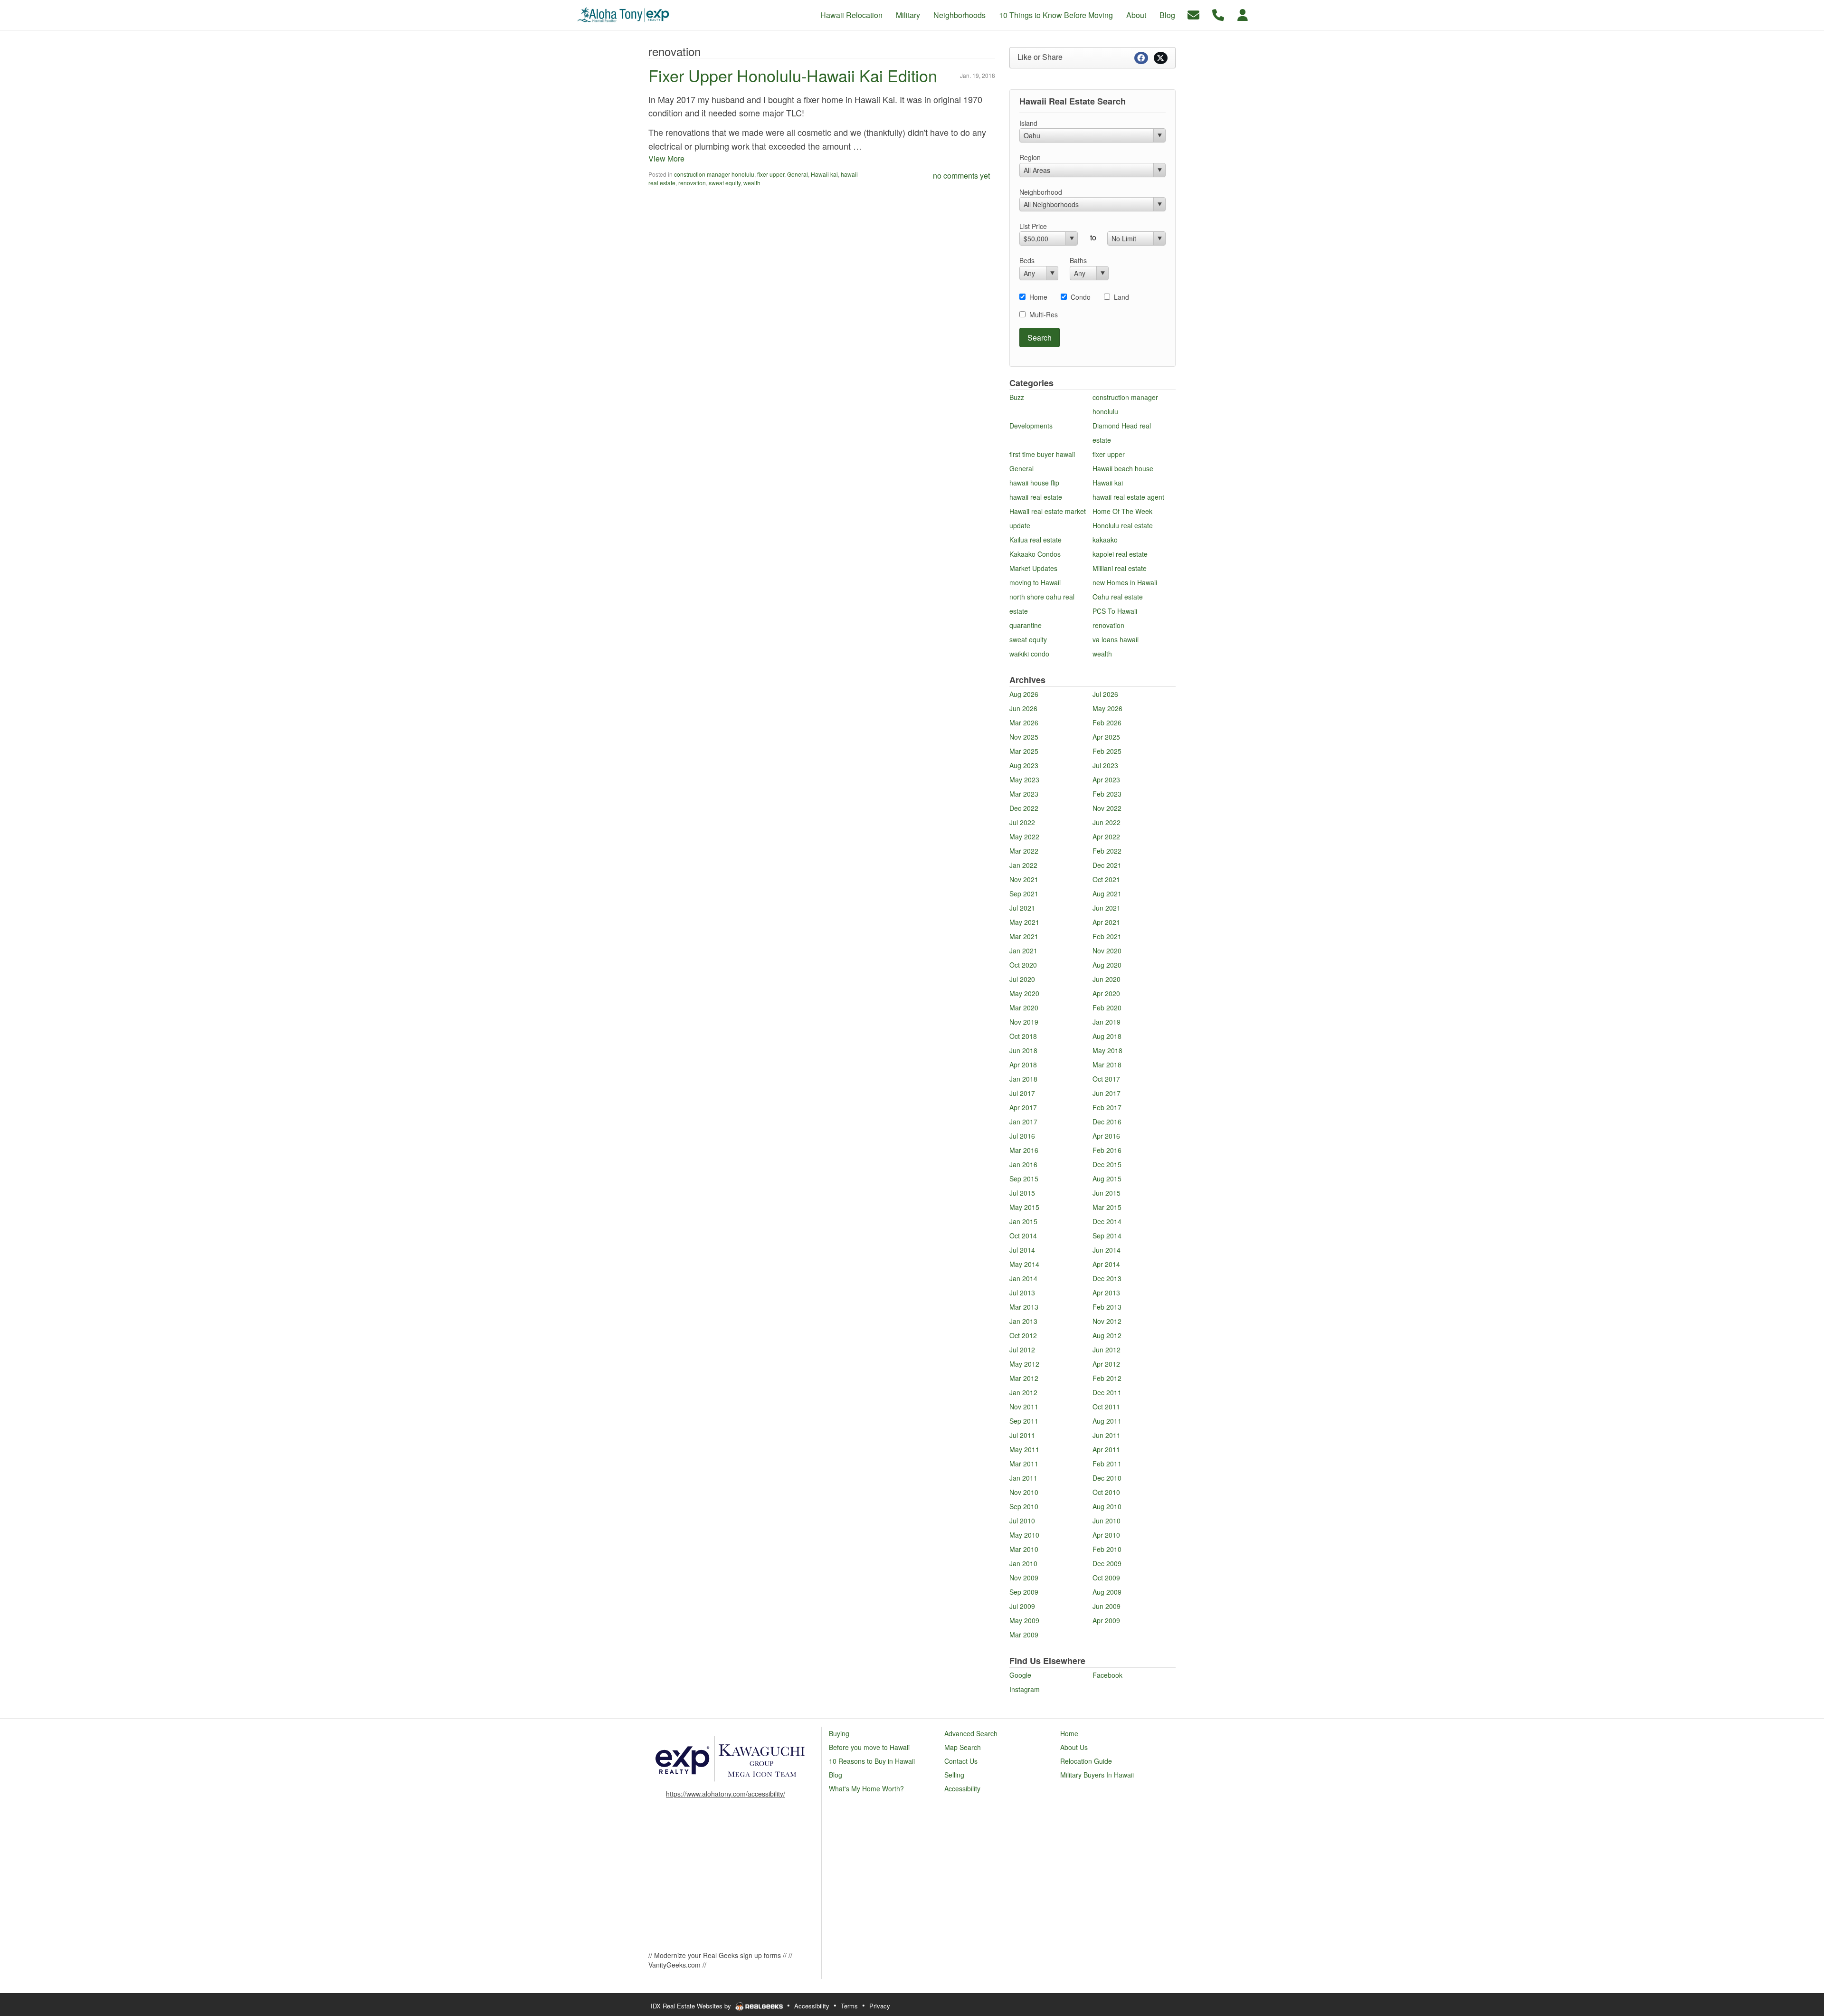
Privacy (880, 2006)
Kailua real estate (1035, 540)
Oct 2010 (1106, 1492)
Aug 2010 (1107, 1506)
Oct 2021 (1106, 879)
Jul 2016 (1022, 1136)
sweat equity (725, 183)
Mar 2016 (1024, 1150)
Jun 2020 (1107, 979)
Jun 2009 (1107, 1606)
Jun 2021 (1107, 908)
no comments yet (961, 176)
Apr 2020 (1106, 993)
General (798, 174)
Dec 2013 (1107, 1278)
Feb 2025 (1107, 751)
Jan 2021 (1023, 951)
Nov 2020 (1107, 951)
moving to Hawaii (1035, 582)
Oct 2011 (1106, 1407)
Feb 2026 (1107, 723)
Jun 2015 (1107, 1193)
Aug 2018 (1107, 1036)
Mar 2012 (1024, 1378)
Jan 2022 (1023, 865)
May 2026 (1107, 708)
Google (1020, 1675)
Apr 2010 (1106, 1535)
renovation (692, 183)
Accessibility (812, 2006)
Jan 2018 (1023, 1079)
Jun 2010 (1107, 1521)
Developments (1031, 426)
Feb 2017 (1107, 1107)
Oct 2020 (1023, 965)
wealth (752, 183)
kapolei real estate (1120, 554)
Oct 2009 (1106, 1578)
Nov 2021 (1024, 879)
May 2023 (1024, 780)
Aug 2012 (1107, 1335)
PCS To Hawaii (1115, 611)
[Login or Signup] (1243, 14)
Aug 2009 (1107, 1592)
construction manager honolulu (714, 174)
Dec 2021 (1107, 865)
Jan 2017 (1023, 1122)
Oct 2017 (1106, 1079)
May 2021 (1024, 922)
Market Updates (1033, 568)
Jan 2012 (1023, 1392)
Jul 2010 (1022, 1521)
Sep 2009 (1024, 1592)
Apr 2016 (1106, 1136)
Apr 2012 (1106, 1364)
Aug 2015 (1107, 1179)
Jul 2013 (1022, 1293)
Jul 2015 (1022, 1193)
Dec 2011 (1107, 1392)
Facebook (1107, 1675)
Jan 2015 (1023, 1221)
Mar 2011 (1024, 1464)
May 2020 (1024, 993)
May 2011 (1024, 1449)
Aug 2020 (1107, 965)
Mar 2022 (1024, 851)
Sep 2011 (1024, 1421)
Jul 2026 (1105, 694)
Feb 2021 (1107, 936)
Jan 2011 (1023, 1478)
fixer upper (771, 174)
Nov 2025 (1024, 737)
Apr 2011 (1106, 1449)
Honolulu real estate (1123, 525)
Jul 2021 (1022, 908)
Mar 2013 (1024, 1307)
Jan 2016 (1023, 1164)
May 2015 (1024, 1207)
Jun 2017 (1107, 1093)
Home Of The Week (1122, 511)
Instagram (1025, 1689)
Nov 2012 (1107, 1321)
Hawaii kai (824, 174)
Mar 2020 (1024, 1008)
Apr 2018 (1023, 1065)
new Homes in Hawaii (1125, 582)
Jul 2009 (1022, 1606)
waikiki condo (1029, 654)
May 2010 (1024, 1535)
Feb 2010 (1107, 1549)
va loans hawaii (1116, 639)
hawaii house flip (1034, 483)
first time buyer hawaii (1042, 454)
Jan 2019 (1107, 1022)
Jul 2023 (1105, 765)
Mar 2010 (1024, 1549)
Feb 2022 (1107, 851)
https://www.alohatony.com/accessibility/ (726, 1794)
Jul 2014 (1022, 1250)
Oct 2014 (1023, 1236)
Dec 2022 (1024, 808)
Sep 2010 (1024, 1506)
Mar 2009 (1024, 1635)
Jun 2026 (1023, 708)
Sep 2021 (1024, 894)
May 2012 (1024, 1364)
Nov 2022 (1107, 808)
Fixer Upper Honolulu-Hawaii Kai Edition (793, 75)
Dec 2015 (1107, 1164)
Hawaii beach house (1123, 468)
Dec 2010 (1107, 1478)
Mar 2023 (1024, 794)
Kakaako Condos (1035, 554)
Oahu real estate (1118, 597)
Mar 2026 (1024, 723)
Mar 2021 (1024, 936)
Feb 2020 (1107, 1008)
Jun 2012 (1107, 1350)
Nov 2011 (1024, 1407)
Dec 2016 (1107, 1122)
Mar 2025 (1024, 751)
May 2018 (1107, 1050)
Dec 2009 (1107, 1563)
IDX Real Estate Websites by (692, 2006)
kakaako (1105, 540)
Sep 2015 (1024, 1179)
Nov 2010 (1024, 1492)
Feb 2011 (1107, 1464)
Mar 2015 (1107, 1207)
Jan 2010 (1023, 1563)
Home (1038, 297)
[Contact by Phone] (1218, 14)
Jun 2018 (1023, 1050)
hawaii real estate (1036, 497)
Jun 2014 (1107, 1250)
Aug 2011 (1107, 1421)
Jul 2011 (1022, 1435)
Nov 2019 (1024, 1022)
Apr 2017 (1023, 1107)
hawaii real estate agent (1128, 497)
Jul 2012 (1022, 1350)
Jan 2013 (1023, 1321)
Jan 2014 (1023, 1278)
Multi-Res (1044, 314)
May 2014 (1024, 1264)
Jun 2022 (1107, 822)
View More (666, 158)
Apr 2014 (1106, 1264)
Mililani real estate (1120, 568)
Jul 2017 (1022, 1093)
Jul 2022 (1022, 822)
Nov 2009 (1024, 1578)
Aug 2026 (1024, 694)
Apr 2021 (1106, 922)
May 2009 (1024, 1620)
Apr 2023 (1106, 780)
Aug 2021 (1107, 894)
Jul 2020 (1022, 979)
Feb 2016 (1107, 1150)
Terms (849, 2006)
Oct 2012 (1023, 1335)
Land (1121, 297)
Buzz (1017, 397)
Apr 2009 (1106, 1620)
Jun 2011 (1107, 1435)
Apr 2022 (1106, 837)
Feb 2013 (1107, 1307)
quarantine (1026, 625)
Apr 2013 (1106, 1293)
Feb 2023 (1107, 794)
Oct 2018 (1023, 1036)
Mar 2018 (1107, 1065)
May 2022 (1024, 837)
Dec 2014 (1107, 1221)
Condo (1081, 297)
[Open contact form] (1193, 14)
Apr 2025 (1106, 737)
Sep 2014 (1107, 1236)
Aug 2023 (1024, 765)
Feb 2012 (1107, 1378)
